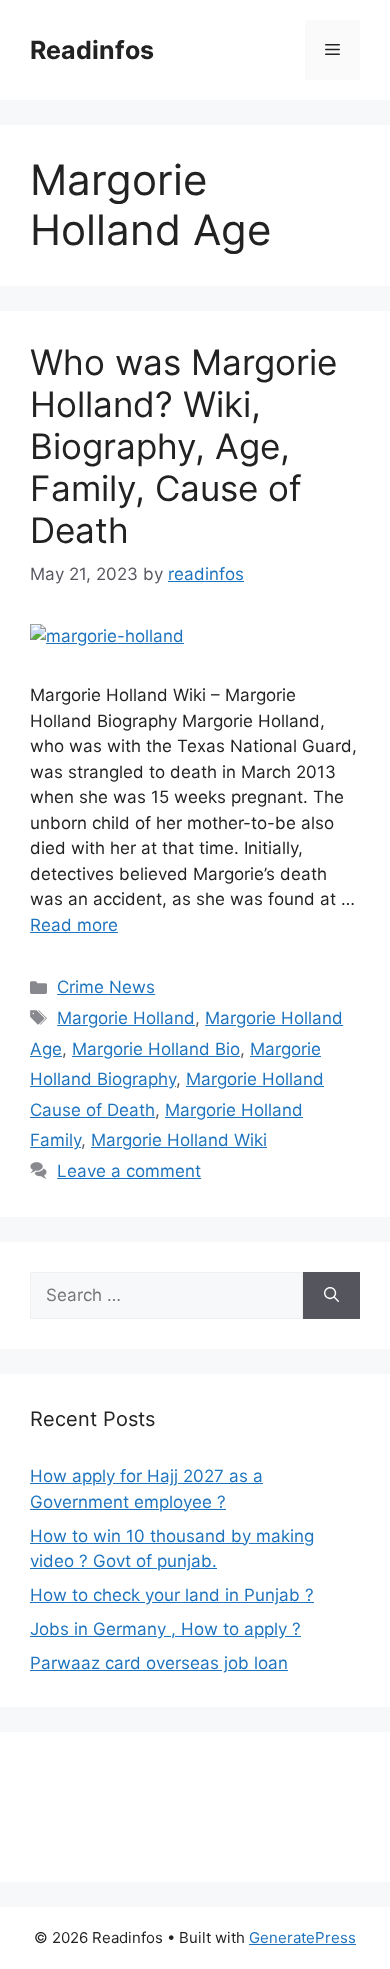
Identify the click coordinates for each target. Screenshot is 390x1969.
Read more (74, 925)
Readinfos (92, 50)
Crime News (106, 987)
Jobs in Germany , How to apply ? (165, 1629)
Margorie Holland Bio (156, 1049)
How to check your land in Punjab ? (172, 1595)
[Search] (331, 1296)
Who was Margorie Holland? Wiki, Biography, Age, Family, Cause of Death (183, 446)
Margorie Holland (126, 1018)
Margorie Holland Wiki (179, 1140)
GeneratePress (302, 1937)
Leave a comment (129, 1171)
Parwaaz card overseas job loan (159, 1663)
